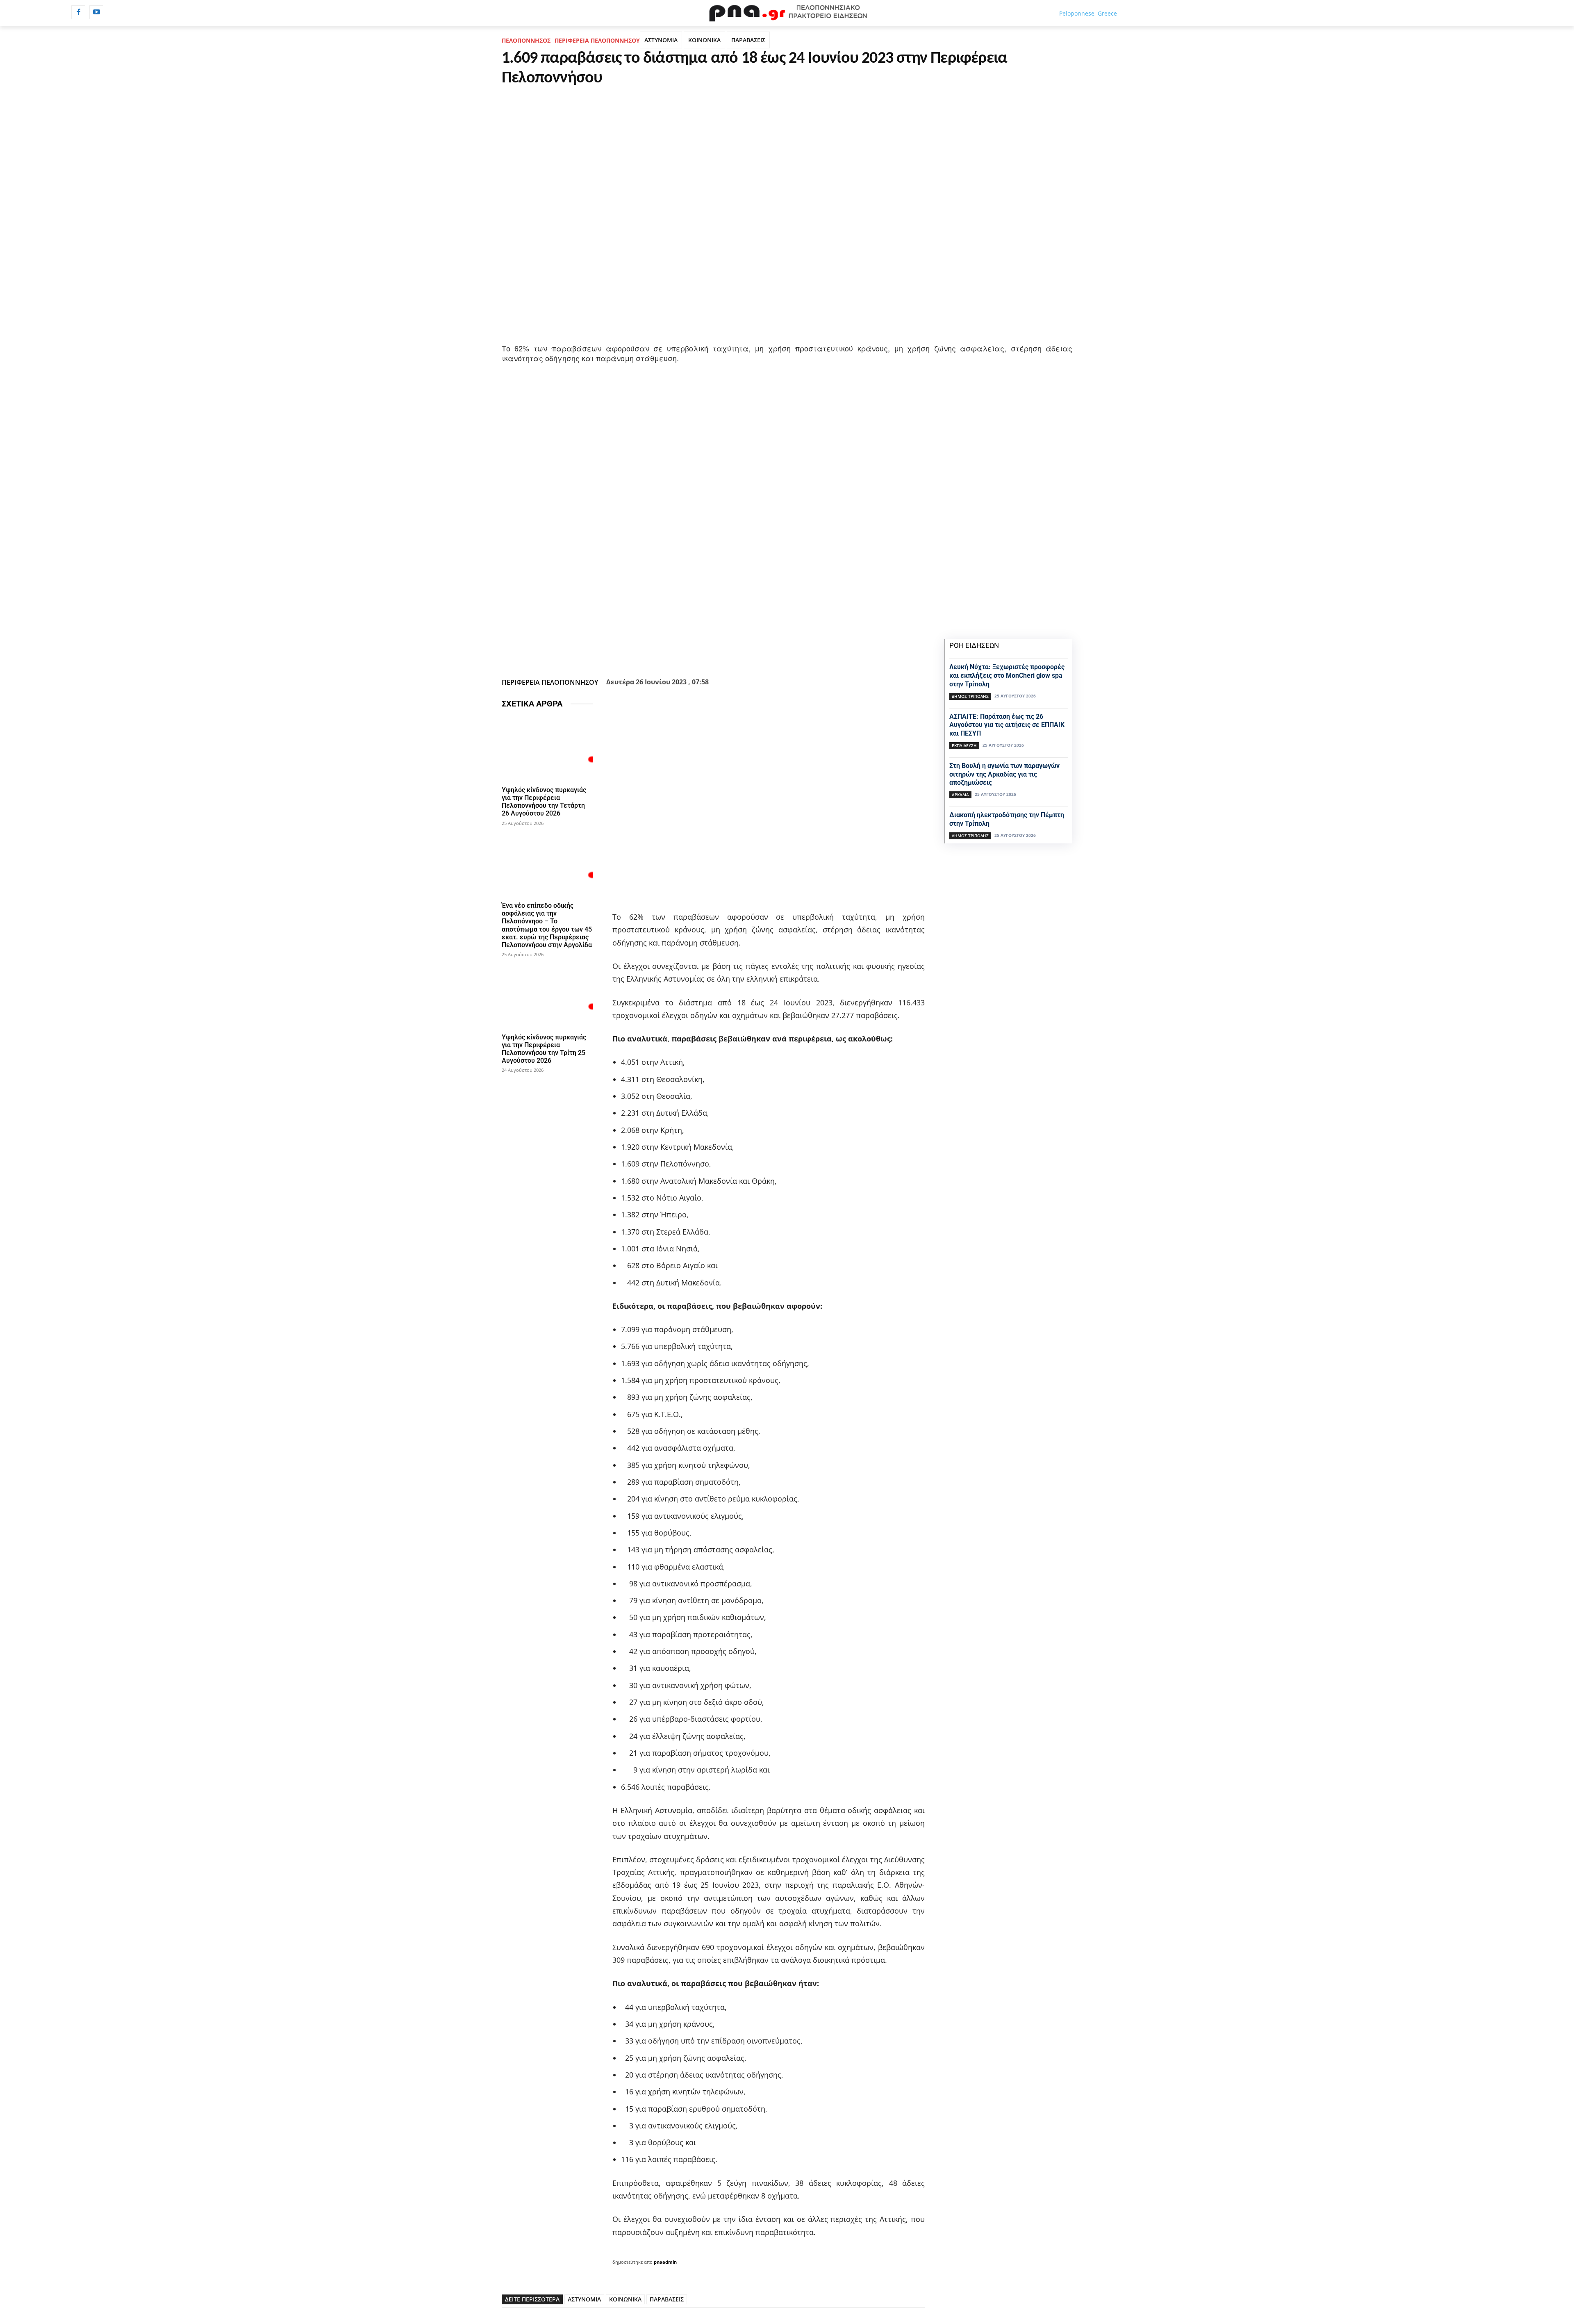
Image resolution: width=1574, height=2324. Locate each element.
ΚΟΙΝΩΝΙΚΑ (704, 40)
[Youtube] (96, 12)
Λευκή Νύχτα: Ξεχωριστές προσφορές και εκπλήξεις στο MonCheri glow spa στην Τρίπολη (1007, 676)
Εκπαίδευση (964, 745)
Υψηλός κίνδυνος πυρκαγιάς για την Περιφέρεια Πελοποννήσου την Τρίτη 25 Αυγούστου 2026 (544, 1049)
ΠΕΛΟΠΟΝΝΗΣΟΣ (526, 40)
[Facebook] (78, 12)
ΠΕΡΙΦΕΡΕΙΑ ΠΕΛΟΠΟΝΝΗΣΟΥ (597, 40)
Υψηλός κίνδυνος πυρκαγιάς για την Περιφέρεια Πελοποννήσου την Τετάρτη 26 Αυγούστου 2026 (544, 802)
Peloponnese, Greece (1088, 13)
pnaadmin (665, 2262)
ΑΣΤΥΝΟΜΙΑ (661, 40)
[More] (757, 654)
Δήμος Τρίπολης (970, 696)
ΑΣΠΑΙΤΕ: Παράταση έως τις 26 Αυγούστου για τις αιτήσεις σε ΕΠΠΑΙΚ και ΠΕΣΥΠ (1007, 725)
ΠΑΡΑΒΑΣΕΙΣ (748, 40)
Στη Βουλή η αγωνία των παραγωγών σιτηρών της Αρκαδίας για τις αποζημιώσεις (1004, 774)
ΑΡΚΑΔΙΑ (960, 795)
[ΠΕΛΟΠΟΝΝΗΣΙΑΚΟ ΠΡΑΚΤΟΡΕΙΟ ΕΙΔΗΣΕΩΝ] (787, 13)
